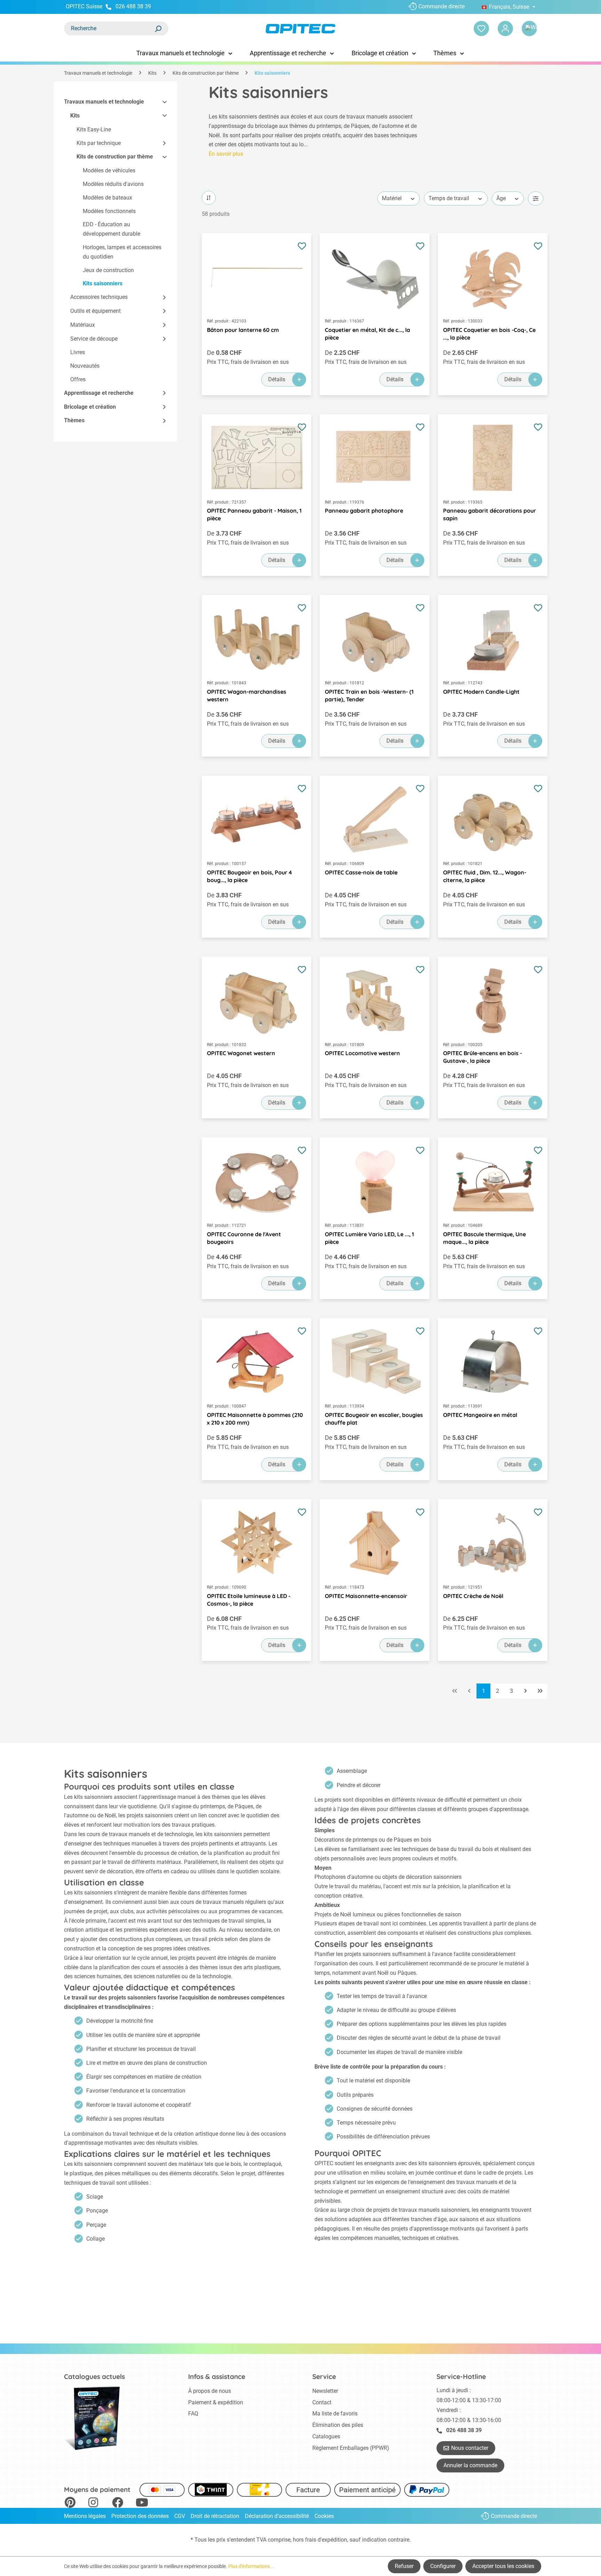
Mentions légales (85, 2516)
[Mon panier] (529, 28)
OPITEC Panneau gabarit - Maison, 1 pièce (254, 514)
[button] (161, 102)
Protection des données (140, 2516)
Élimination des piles (338, 2425)
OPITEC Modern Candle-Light (481, 692)
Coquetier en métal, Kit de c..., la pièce (367, 334)
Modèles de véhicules (109, 170)
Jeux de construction (108, 270)
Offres (78, 379)
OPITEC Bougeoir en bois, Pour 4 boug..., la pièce (249, 876)
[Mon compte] (505, 28)
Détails (277, 379)
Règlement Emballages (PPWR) (351, 2448)
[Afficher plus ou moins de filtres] (536, 198)
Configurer (443, 2566)
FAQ (193, 2414)
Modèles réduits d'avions (113, 184)
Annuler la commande (470, 2465)
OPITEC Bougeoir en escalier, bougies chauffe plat (374, 1419)
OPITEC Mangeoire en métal (480, 1415)
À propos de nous (210, 2391)
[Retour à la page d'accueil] (300, 29)
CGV (180, 2516)
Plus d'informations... (251, 2566)
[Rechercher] (158, 28)
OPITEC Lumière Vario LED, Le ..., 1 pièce (369, 1238)
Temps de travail (449, 198)
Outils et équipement (95, 311)
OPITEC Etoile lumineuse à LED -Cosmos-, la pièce (249, 1600)
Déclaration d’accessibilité (277, 2516)
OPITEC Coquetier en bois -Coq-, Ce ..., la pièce (489, 334)
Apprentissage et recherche (99, 393)
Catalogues (326, 2436)
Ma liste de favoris (335, 2414)
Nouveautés (85, 366)
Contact (322, 2402)
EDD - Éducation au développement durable (111, 229)
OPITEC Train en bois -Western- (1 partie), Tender (369, 695)
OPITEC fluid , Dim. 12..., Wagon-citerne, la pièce (485, 876)
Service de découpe (94, 339)
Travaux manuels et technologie (104, 102)
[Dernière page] (540, 1691)
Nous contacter (470, 2448)
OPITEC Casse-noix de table (361, 872)
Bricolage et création (90, 407)
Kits (75, 116)
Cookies (324, 2516)
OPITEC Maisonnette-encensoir (366, 1596)
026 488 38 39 (133, 6)
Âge (501, 198)
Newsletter (325, 2391)
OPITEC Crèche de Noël (473, 1596)
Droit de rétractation (215, 2516)
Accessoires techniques (99, 297)
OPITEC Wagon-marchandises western (247, 695)
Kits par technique (99, 143)
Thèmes (74, 420)
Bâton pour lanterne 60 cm (243, 330)
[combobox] (109, 28)
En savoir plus (226, 154)
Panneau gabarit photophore (364, 511)
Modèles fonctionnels (109, 211)
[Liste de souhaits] (481, 28)
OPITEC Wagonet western (241, 1053)
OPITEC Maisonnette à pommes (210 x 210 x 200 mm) (255, 1419)
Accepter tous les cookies (503, 2566)
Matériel (392, 198)
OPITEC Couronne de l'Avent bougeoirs (244, 1238)
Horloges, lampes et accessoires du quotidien (122, 252)
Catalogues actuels (94, 2377)
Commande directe (442, 6)
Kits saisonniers (103, 283)
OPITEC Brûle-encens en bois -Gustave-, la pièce (483, 1057)
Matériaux (83, 325)
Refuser (404, 2566)
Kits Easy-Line (94, 129)
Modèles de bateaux (107, 198)
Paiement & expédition (216, 2402)
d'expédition (332, 2540)
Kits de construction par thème (115, 157)
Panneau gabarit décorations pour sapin (490, 514)
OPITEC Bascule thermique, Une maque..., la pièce (484, 1238)
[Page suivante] (526, 1691)
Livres (78, 352)
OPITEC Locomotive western (362, 1053)
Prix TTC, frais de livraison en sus (248, 362)
